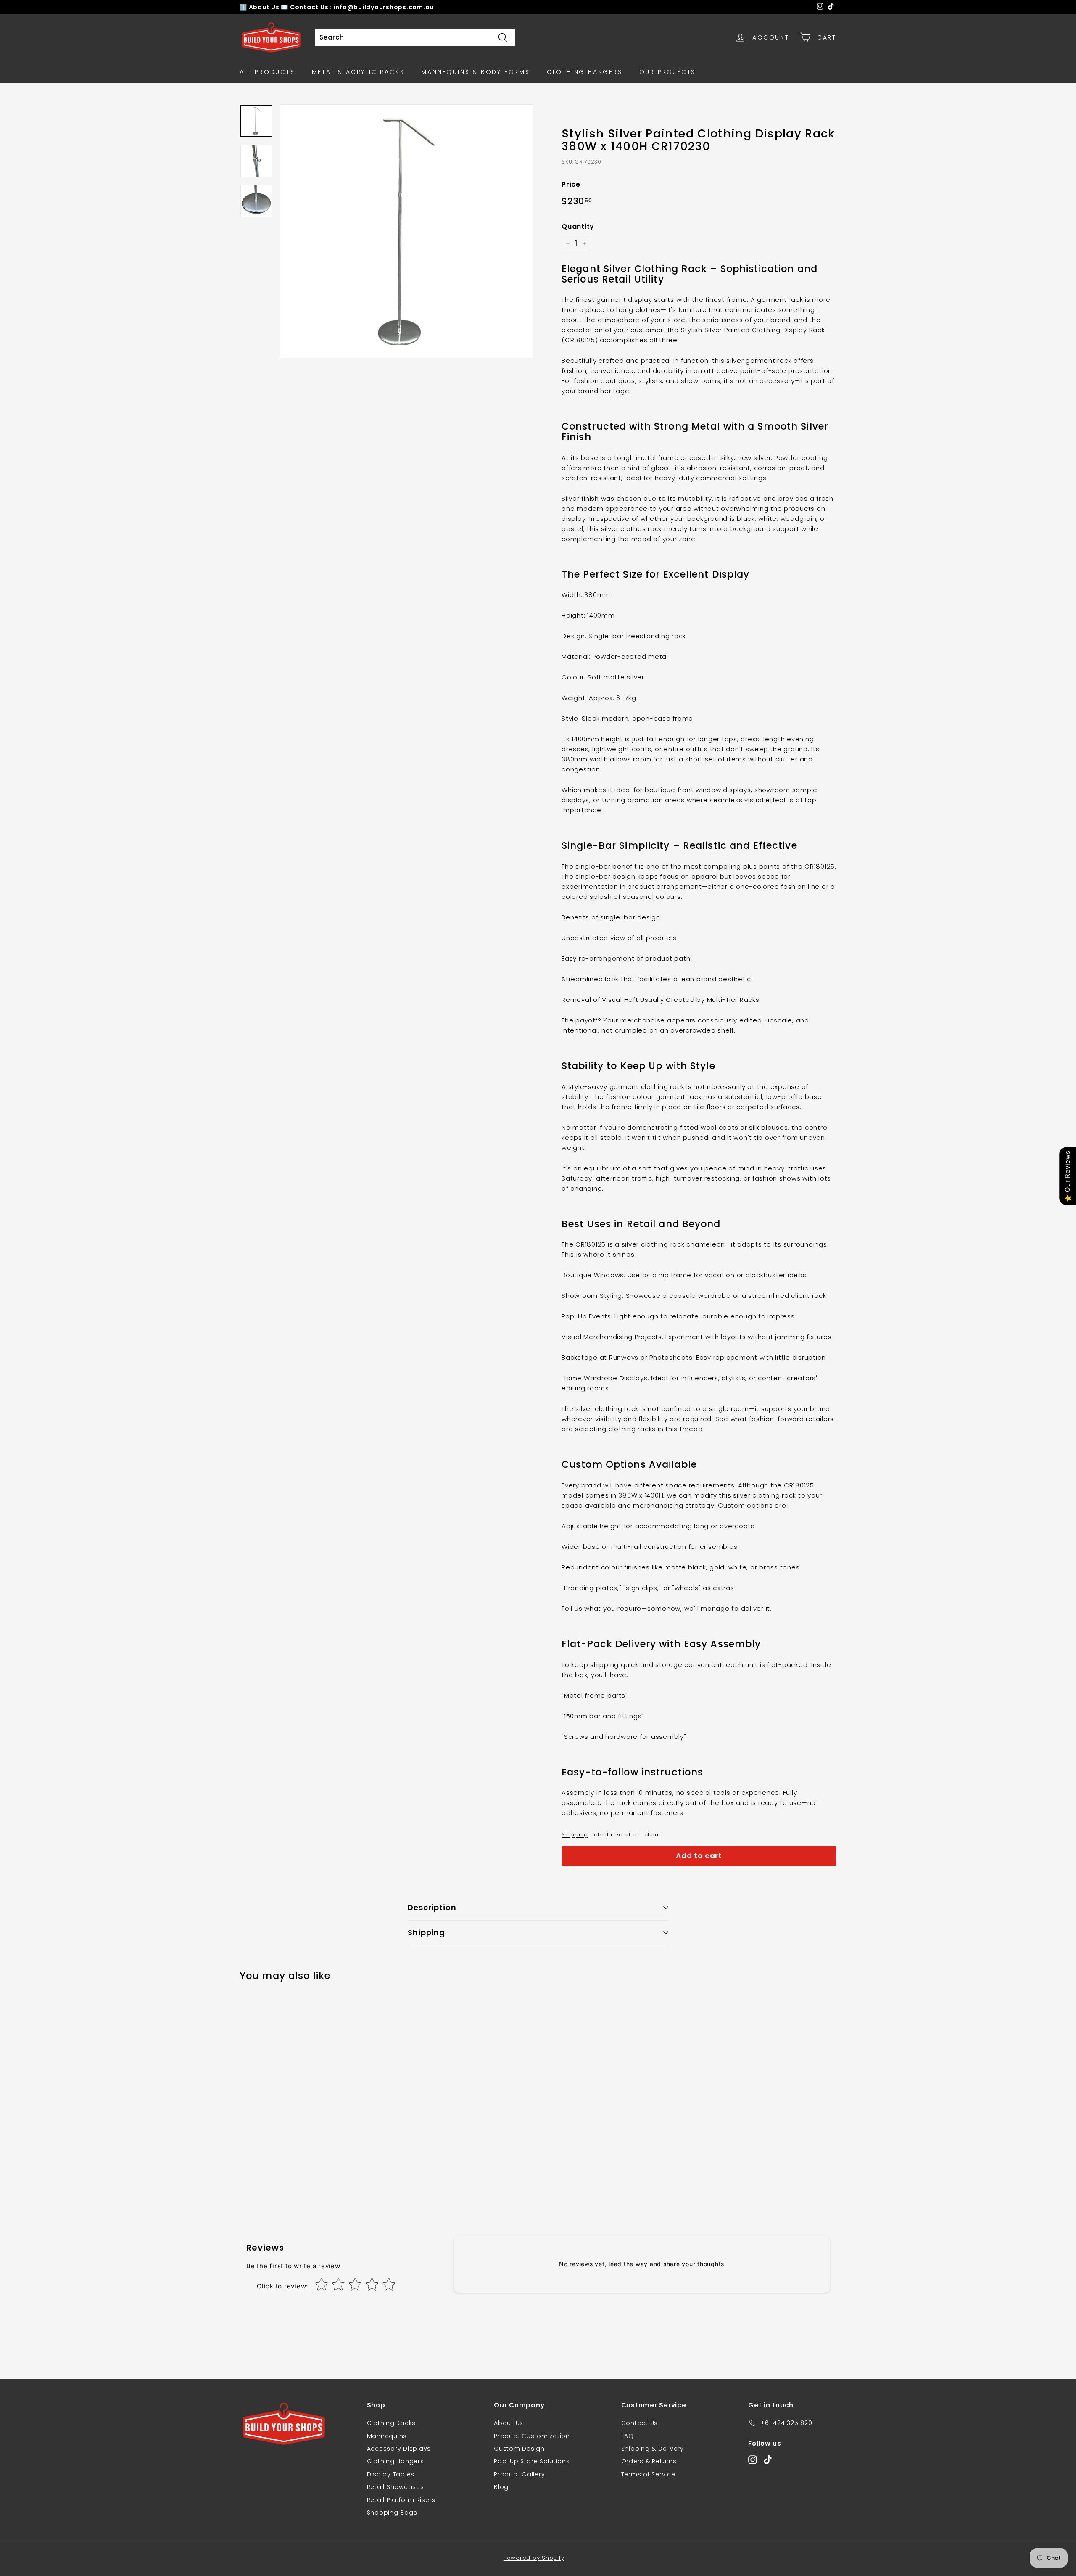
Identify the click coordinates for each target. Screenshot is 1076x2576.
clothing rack (663, 1087)
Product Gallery (519, 2474)
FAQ (628, 2436)
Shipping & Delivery (653, 2449)
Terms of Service (648, 2474)
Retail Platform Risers (401, 2500)
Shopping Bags (392, 2513)
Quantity (578, 226)
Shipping (575, 1835)
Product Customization (532, 2436)
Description (432, 1907)
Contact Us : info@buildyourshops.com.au (362, 7)
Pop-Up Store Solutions (532, 2461)
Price (571, 184)
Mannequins (387, 2436)
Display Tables (391, 2474)
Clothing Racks (392, 2423)
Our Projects (668, 72)
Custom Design (519, 2449)
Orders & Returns (649, 2461)
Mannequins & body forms (475, 72)
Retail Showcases (396, 2487)
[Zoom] (406, 231)
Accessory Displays (399, 2449)
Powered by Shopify (534, 2558)
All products (267, 72)
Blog (501, 2487)
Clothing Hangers (585, 72)
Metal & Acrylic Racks (358, 72)
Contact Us (640, 2423)
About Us (265, 7)
